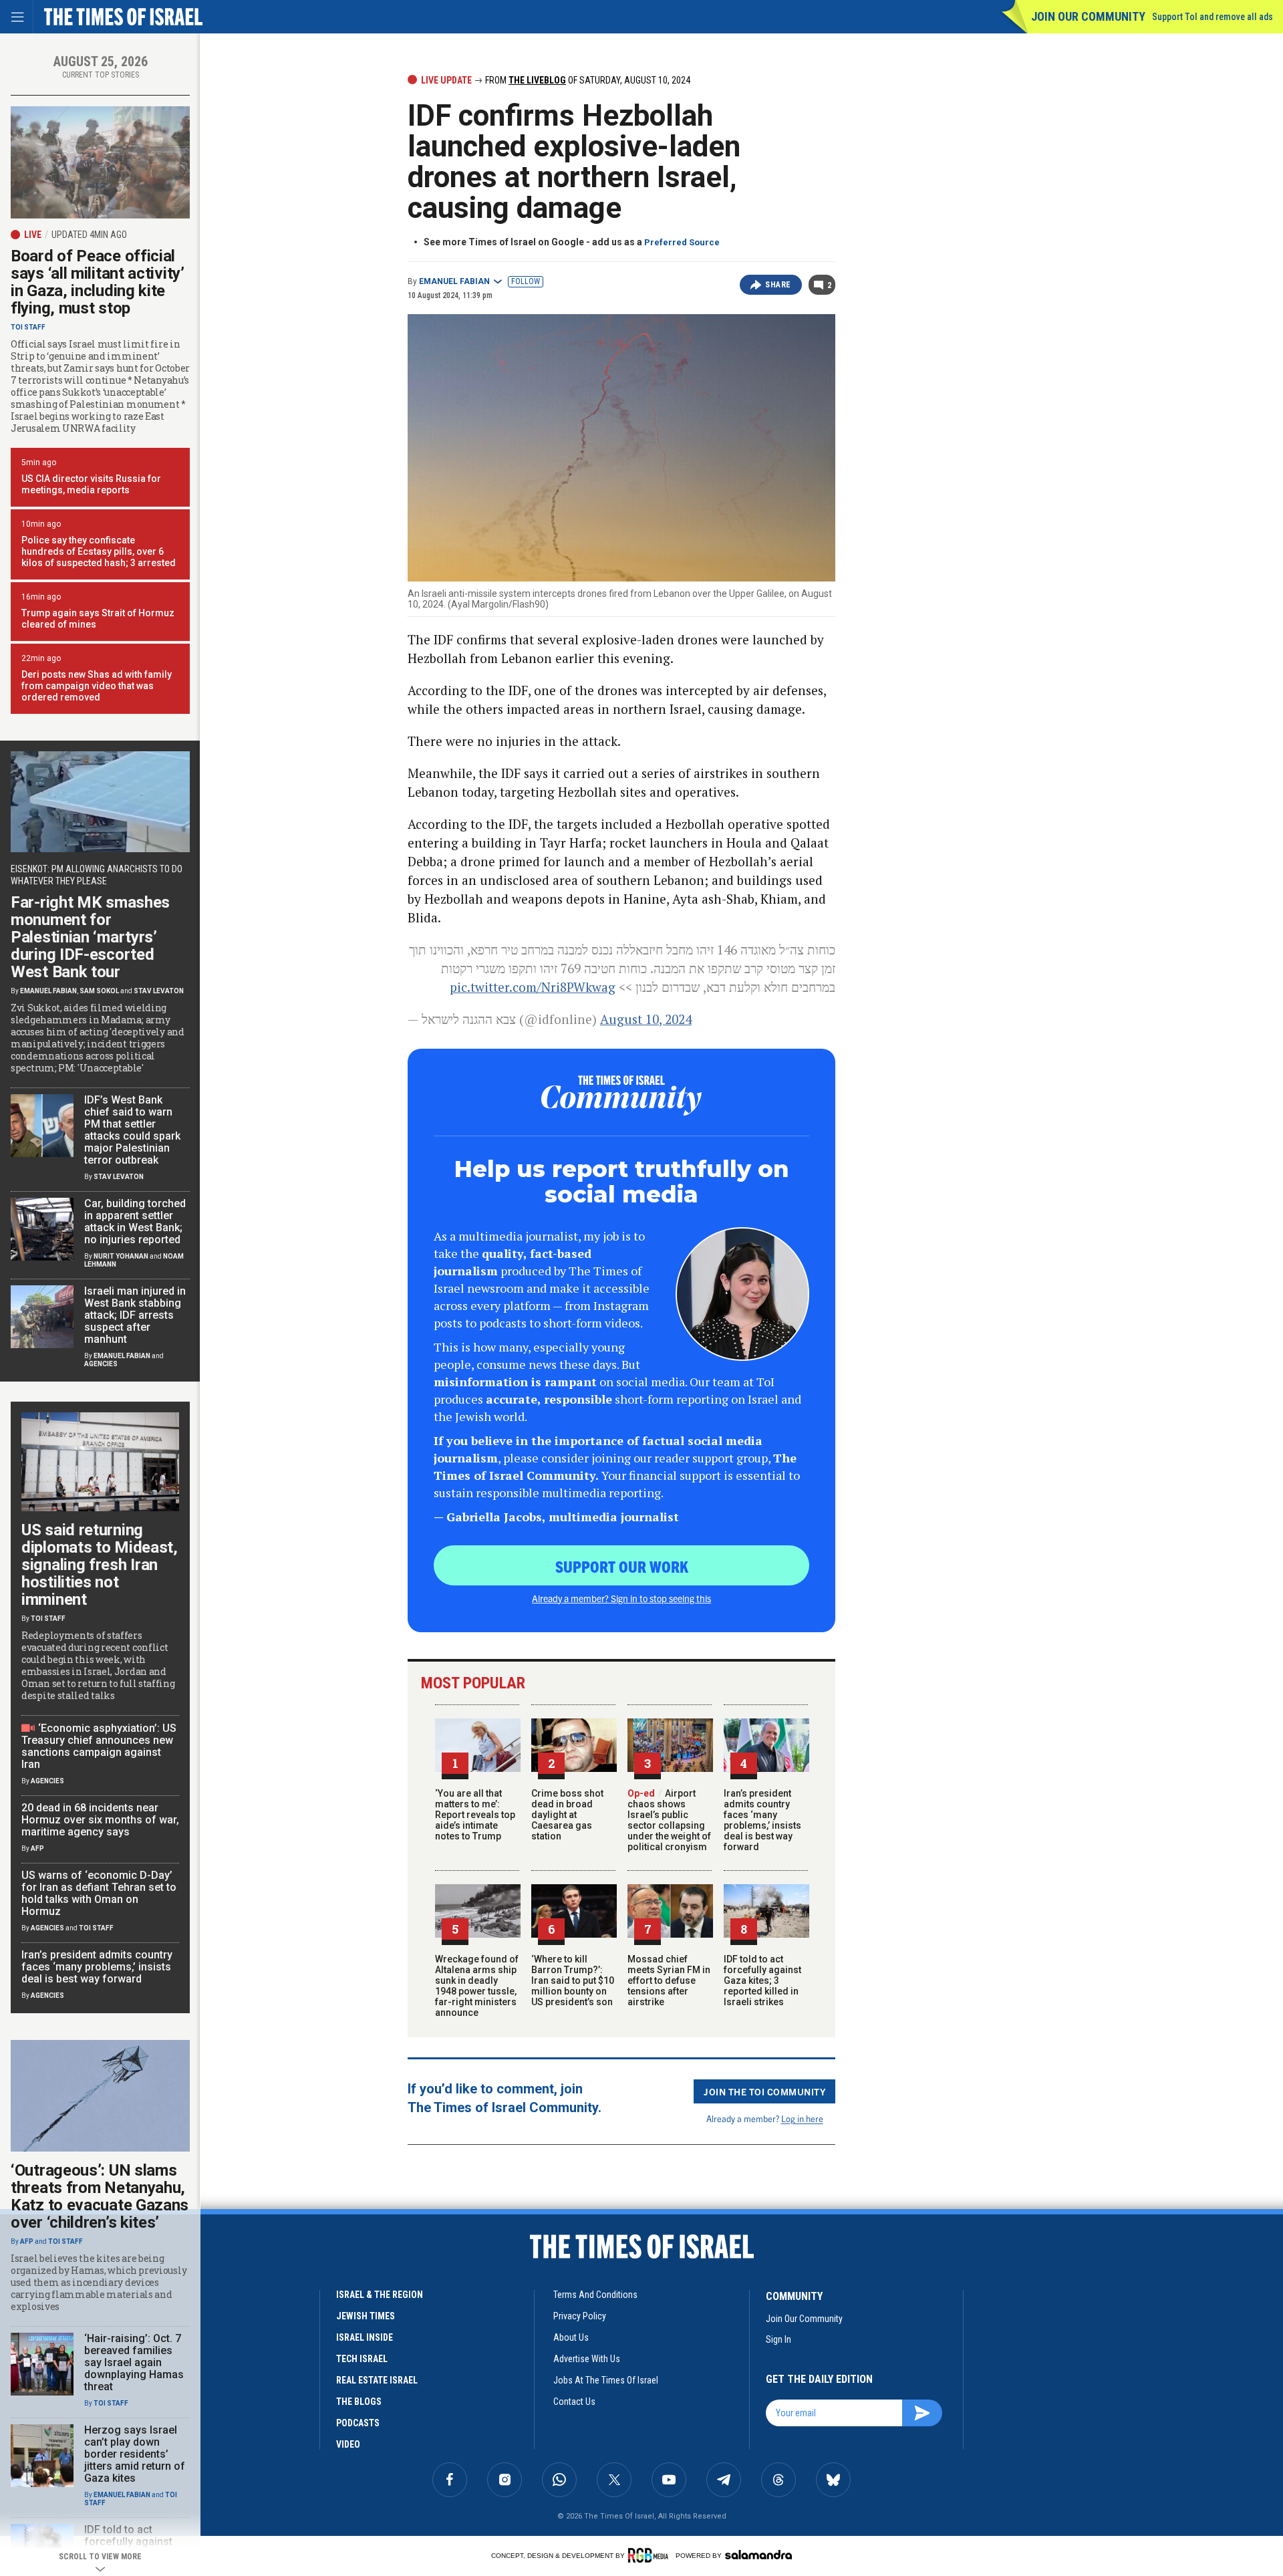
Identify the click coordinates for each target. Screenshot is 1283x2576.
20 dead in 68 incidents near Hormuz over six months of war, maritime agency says (100, 1820)
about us (571, 2337)
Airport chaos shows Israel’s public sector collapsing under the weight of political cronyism (669, 1820)
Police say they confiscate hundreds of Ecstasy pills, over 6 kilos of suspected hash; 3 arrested (99, 551)
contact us (574, 2402)
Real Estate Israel (377, 2380)
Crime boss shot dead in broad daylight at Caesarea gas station (567, 1815)
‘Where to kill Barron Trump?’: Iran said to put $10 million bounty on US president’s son (573, 1980)
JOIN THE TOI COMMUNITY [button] (764, 2091)
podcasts (358, 2423)
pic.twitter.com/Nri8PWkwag (533, 987)
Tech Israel (362, 2359)
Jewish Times (366, 2316)
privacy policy (580, 2316)
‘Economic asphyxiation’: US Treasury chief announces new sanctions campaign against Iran (99, 1746)
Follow (526, 281)
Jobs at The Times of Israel (606, 2380)
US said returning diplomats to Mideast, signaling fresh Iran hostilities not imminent (100, 1565)
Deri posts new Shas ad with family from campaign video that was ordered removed (97, 686)
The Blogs (359, 2402)
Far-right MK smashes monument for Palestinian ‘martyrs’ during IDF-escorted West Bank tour (90, 937)
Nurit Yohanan (121, 1256)
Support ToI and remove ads (1213, 17)
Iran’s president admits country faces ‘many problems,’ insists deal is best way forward (762, 1820)
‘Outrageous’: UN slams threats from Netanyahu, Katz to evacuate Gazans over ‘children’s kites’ (100, 2196)
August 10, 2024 (646, 1019)
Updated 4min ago (89, 235)
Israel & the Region (380, 2295)
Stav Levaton (159, 991)
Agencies (101, 1364)
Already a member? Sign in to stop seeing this (621, 1598)
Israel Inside (365, 2337)
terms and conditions (595, 2295)
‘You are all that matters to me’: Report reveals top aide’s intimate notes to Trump (475, 1815)
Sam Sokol (99, 991)
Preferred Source (682, 242)
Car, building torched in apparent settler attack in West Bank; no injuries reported (135, 1221)
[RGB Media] (651, 2555)
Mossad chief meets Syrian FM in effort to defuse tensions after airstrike (669, 1980)
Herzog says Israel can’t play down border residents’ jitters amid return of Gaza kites (135, 2454)
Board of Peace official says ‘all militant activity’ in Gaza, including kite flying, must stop (98, 282)
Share (778, 285)
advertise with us (587, 2359)
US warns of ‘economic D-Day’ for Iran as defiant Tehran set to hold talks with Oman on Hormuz (99, 1893)
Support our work (622, 1566)
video (348, 2444)
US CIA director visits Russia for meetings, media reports (91, 484)
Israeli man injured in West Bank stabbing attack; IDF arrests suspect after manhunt (135, 1315)
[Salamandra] (758, 2555)
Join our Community (1088, 16)
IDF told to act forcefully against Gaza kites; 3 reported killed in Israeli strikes (762, 1980)
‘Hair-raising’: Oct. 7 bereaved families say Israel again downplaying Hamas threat (134, 2362)
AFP (37, 1848)
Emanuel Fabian (454, 281)
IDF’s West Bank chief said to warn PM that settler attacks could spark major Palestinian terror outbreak (132, 1130)
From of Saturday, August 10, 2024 (587, 80)
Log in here (802, 2118)
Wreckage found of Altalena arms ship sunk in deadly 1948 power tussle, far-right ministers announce (477, 1986)
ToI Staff (28, 327)
